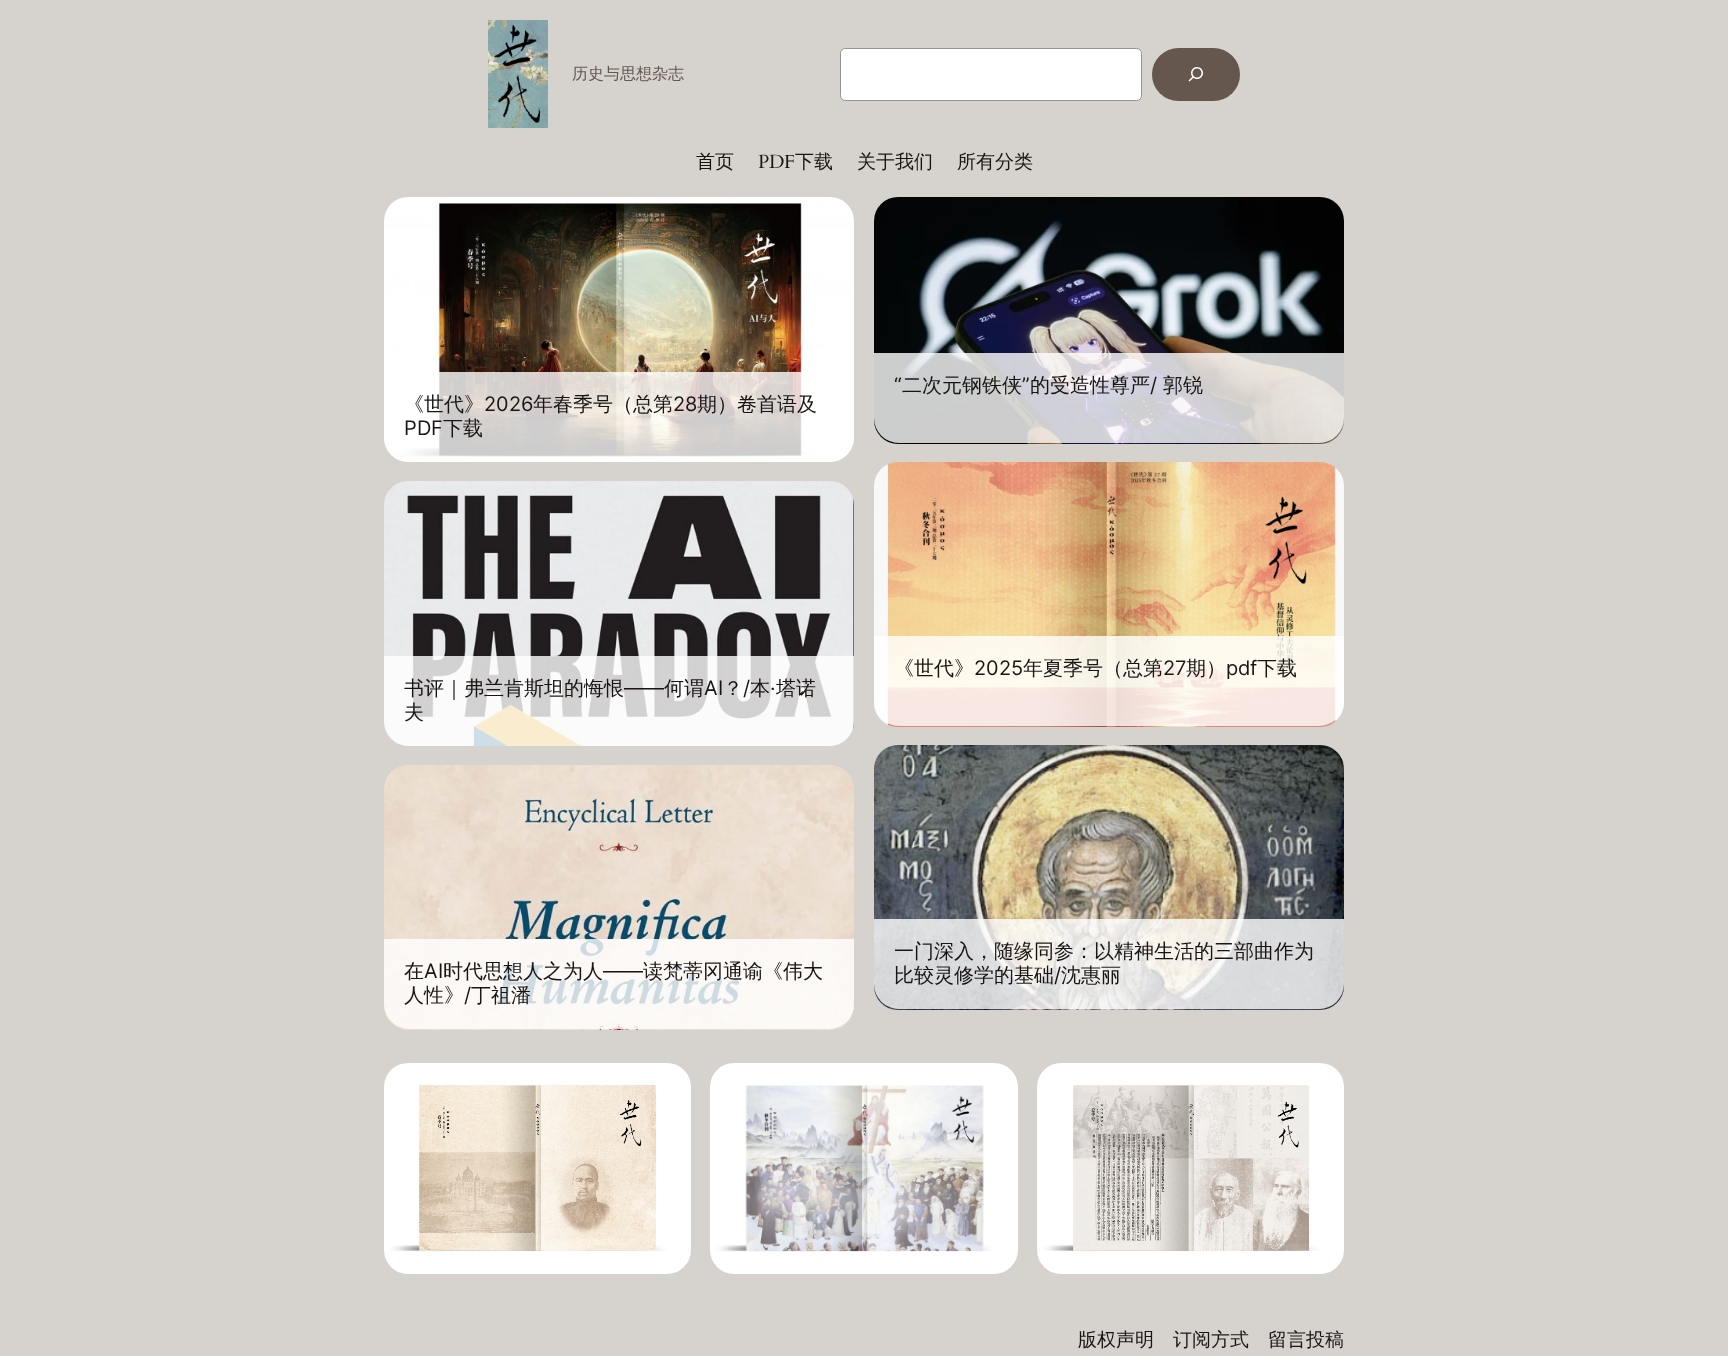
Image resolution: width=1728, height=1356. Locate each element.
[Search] (1196, 74)
